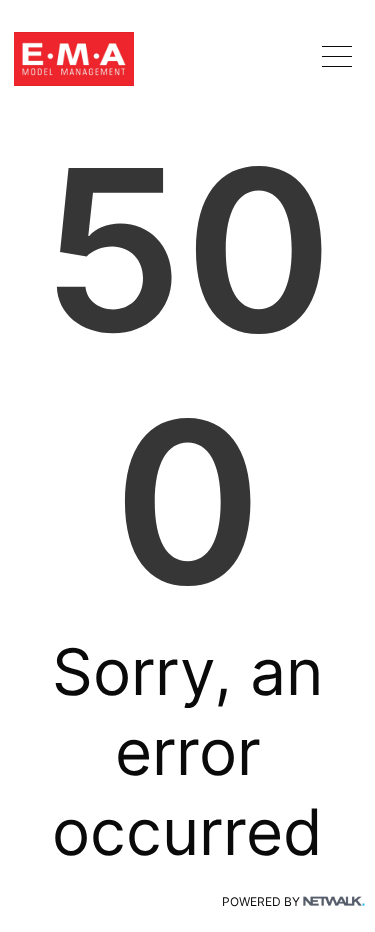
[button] (337, 56)
